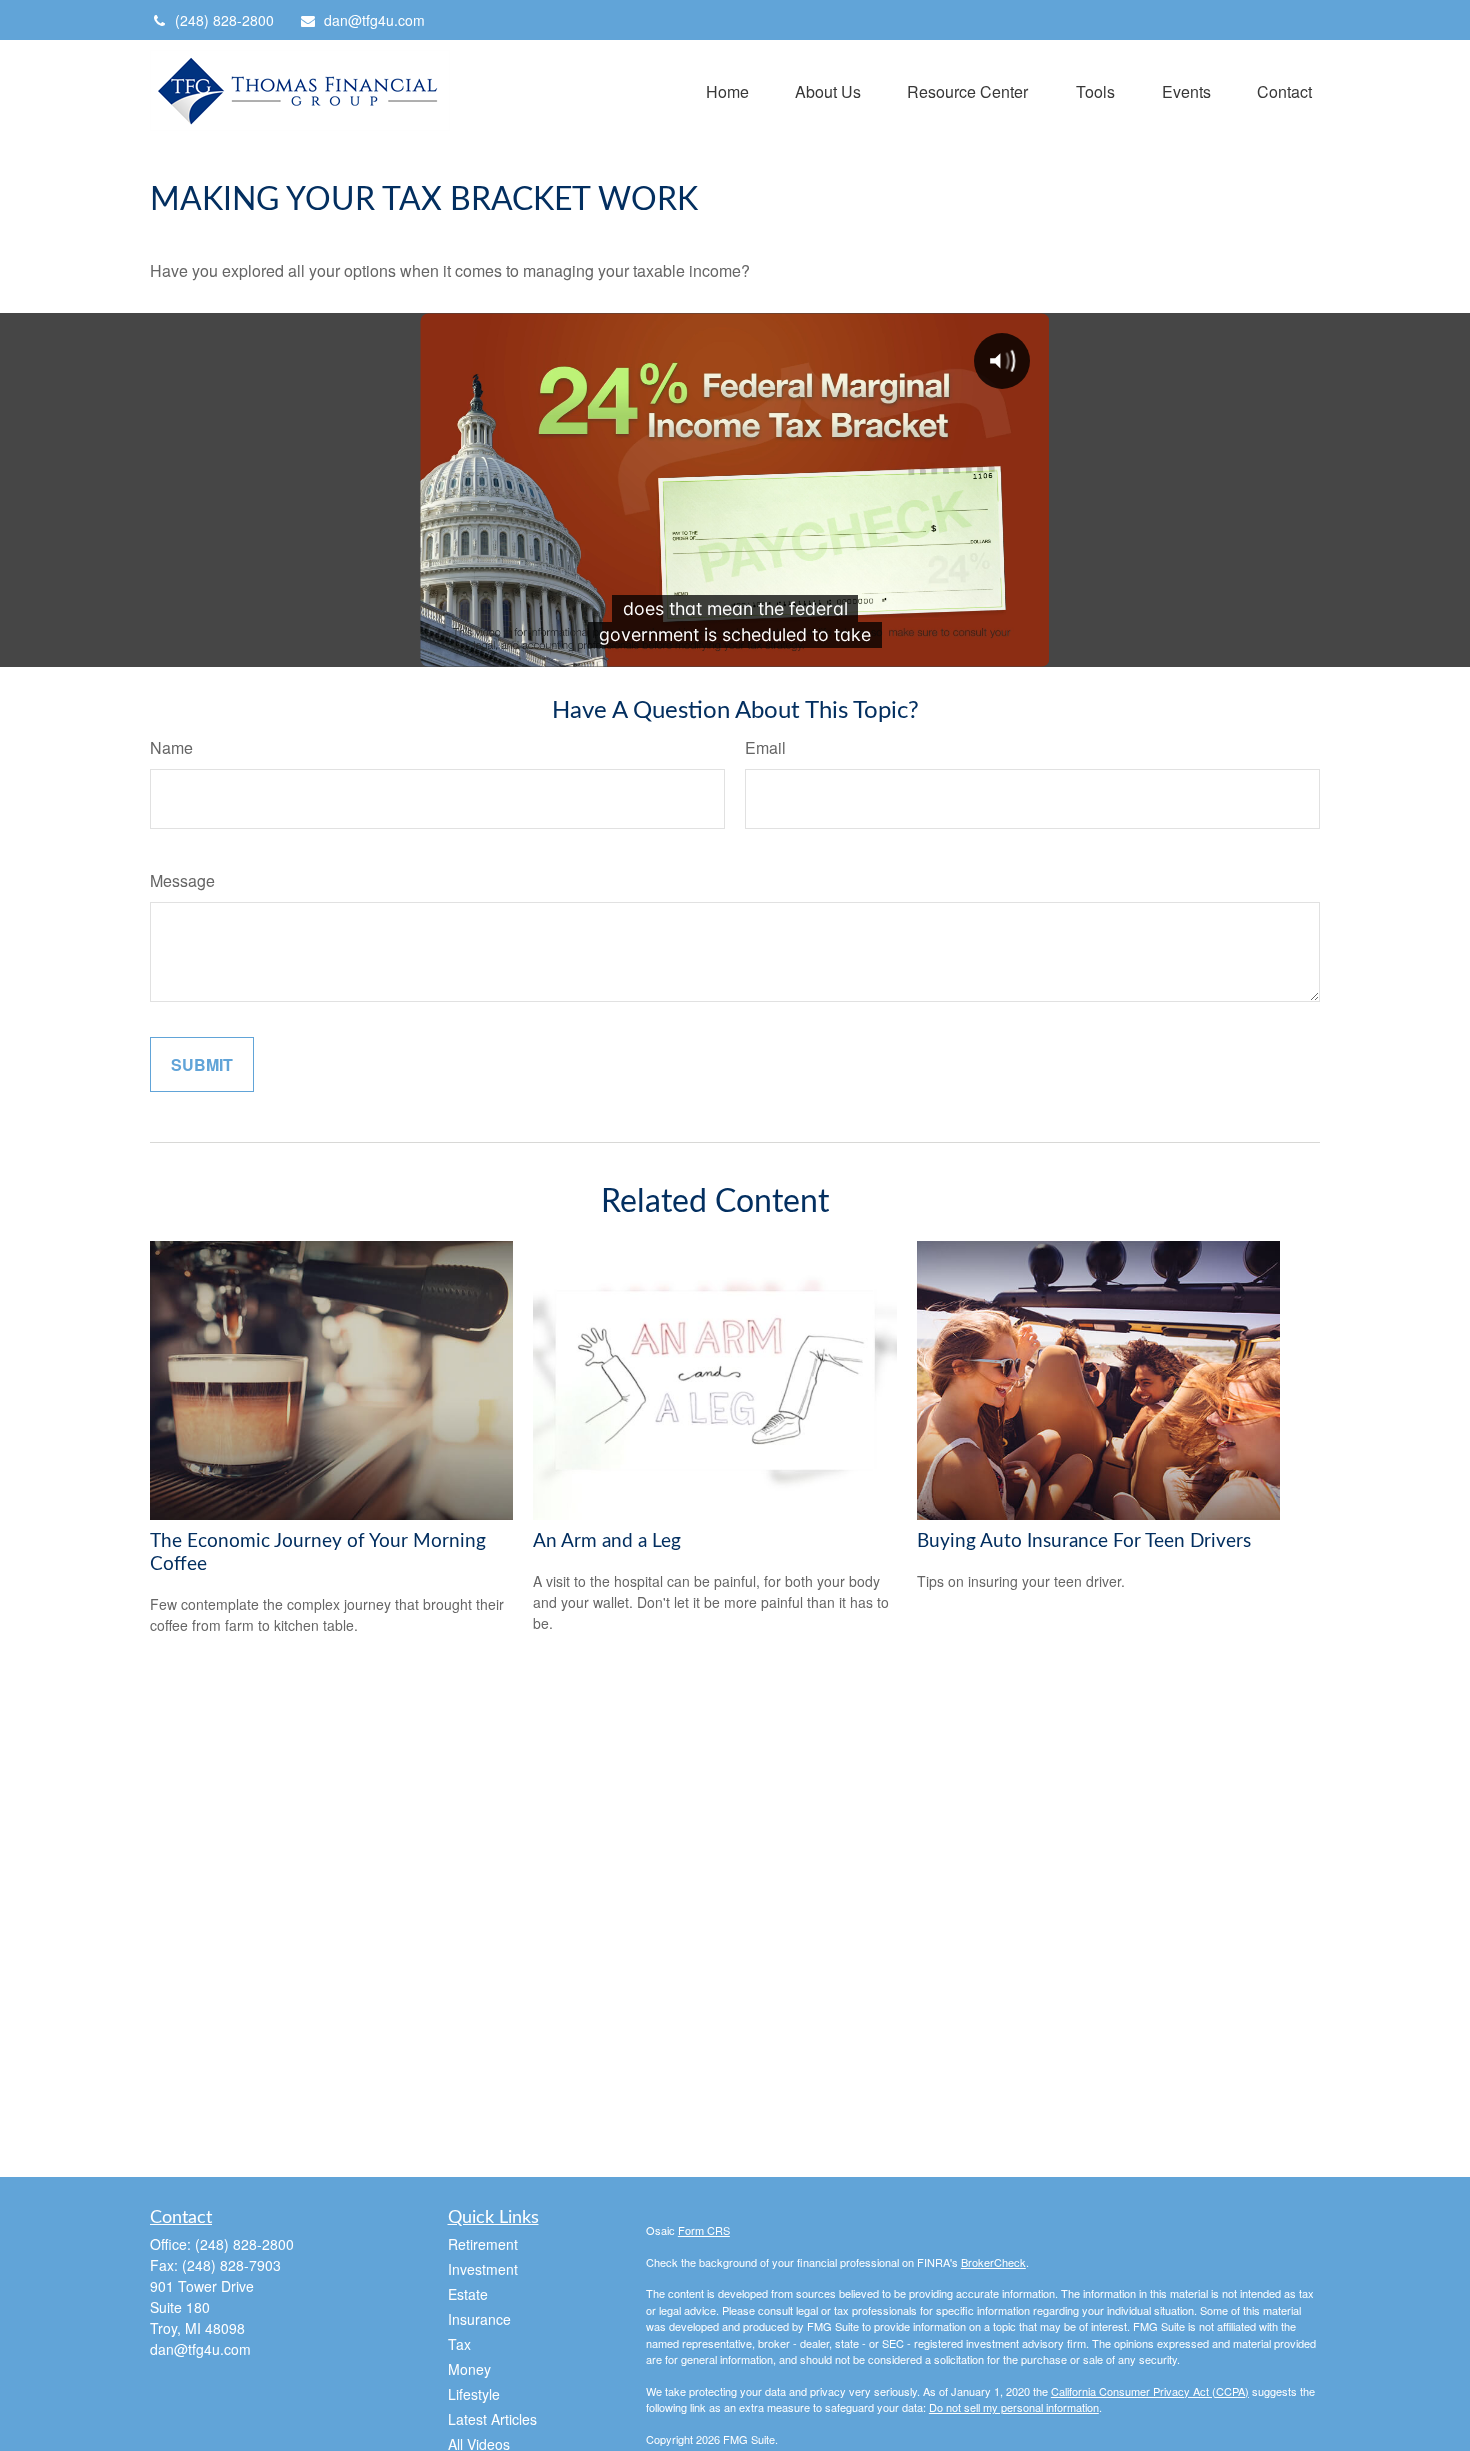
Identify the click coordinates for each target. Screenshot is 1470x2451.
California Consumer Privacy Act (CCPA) (1150, 2391)
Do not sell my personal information (1014, 2407)
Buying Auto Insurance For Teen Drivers (1084, 1541)
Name (171, 747)
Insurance (479, 2319)
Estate (468, 2294)
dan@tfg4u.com (374, 20)
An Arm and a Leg (607, 1541)
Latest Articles (492, 2419)
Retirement (483, 2244)
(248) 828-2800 (224, 20)
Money (469, 2369)
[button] (727, 90)
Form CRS (704, 2230)
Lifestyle (474, 2394)
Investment (483, 2269)
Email (765, 747)
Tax (459, 2344)
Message (182, 880)
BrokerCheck (993, 2262)
